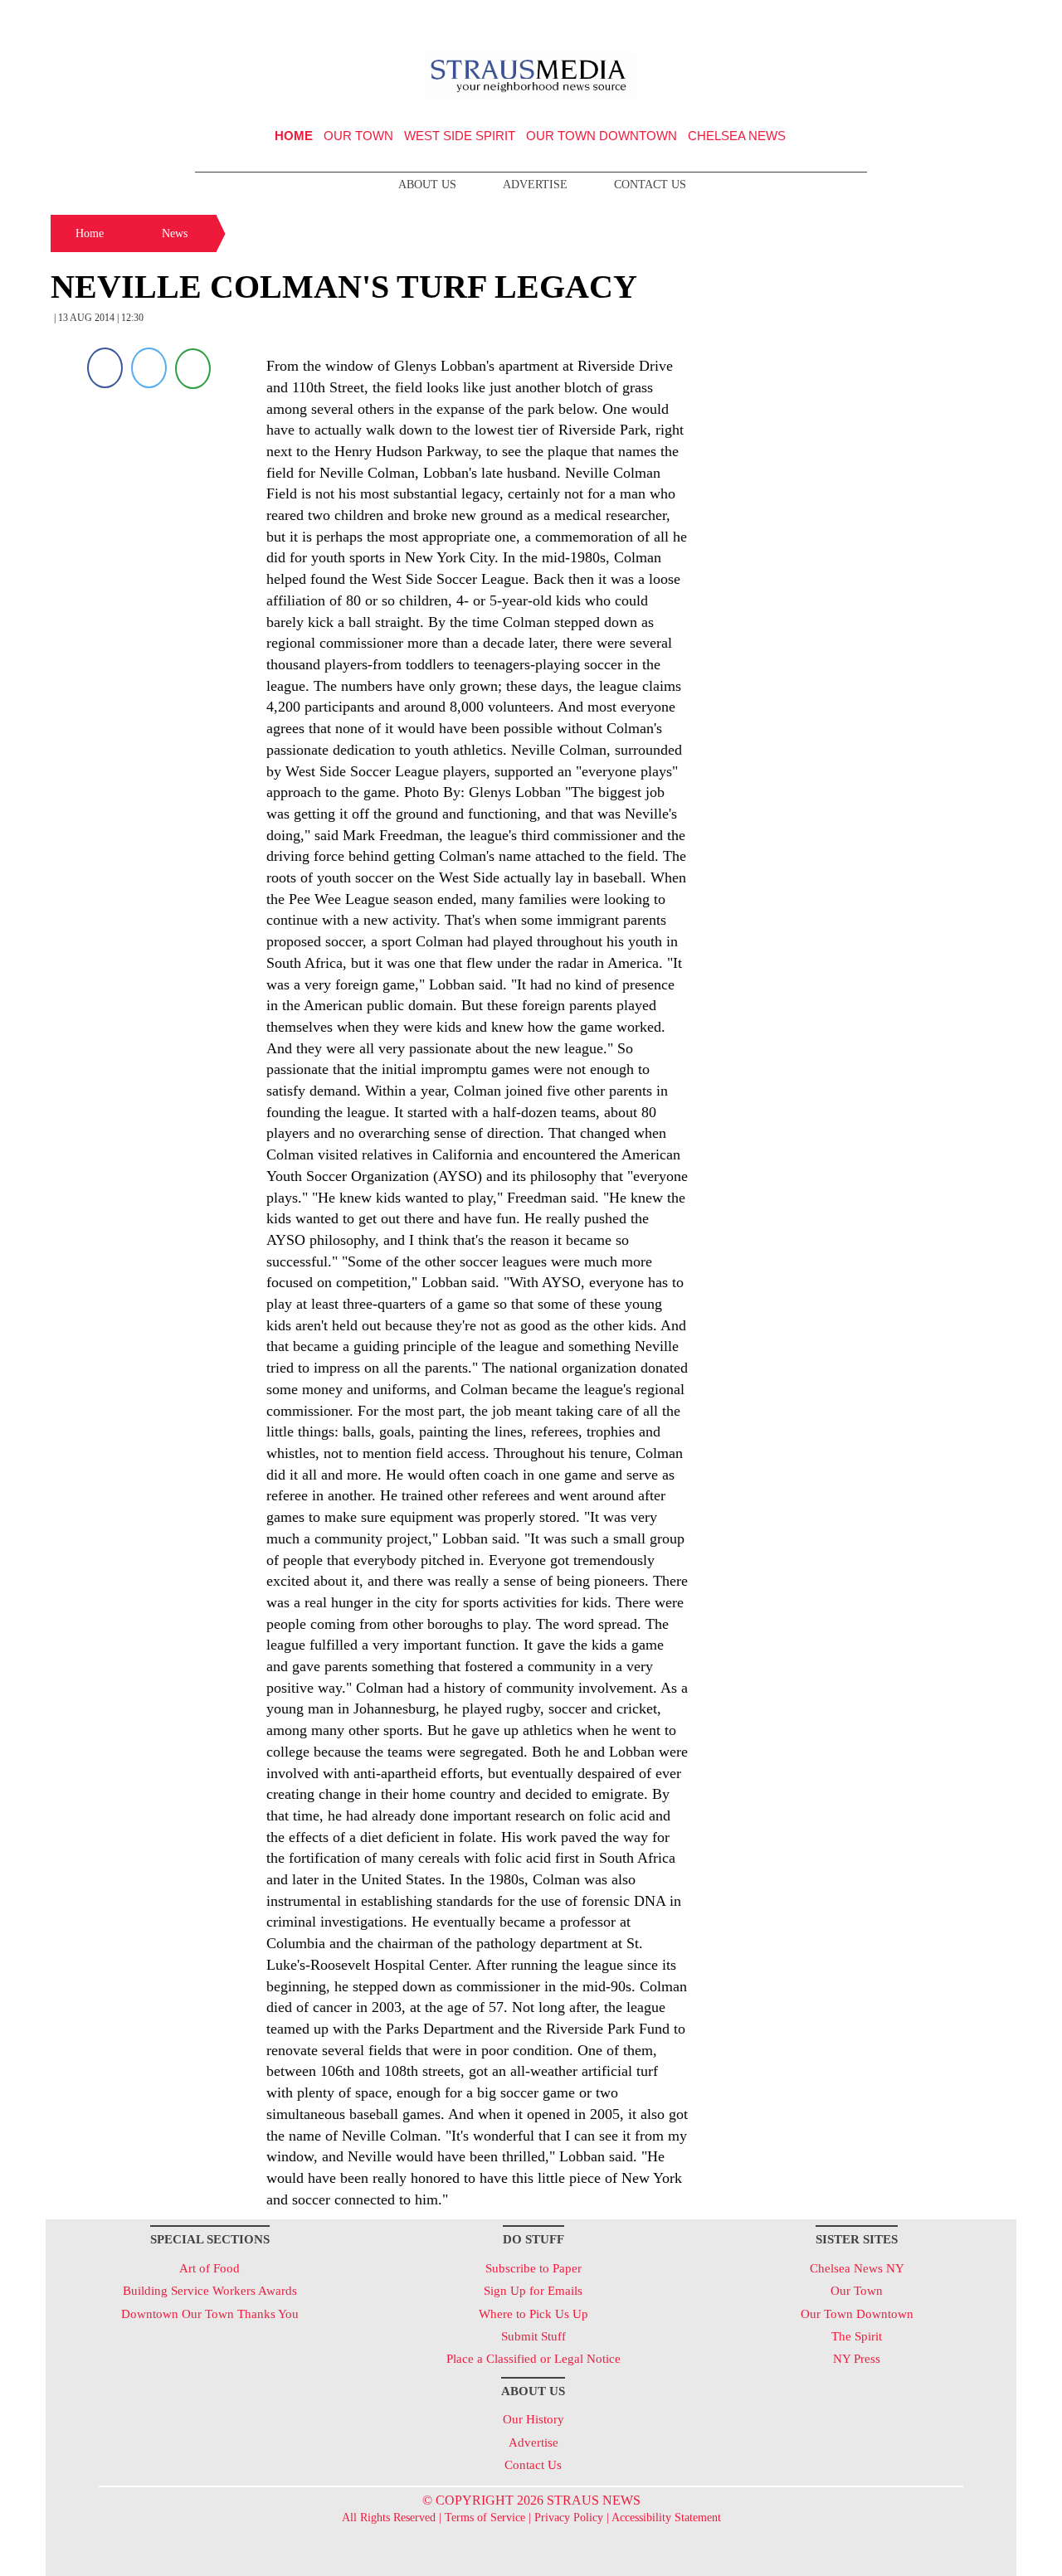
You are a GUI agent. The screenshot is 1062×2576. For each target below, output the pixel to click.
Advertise (535, 185)
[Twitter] (149, 368)
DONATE (969, 19)
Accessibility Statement (666, 2518)
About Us (427, 185)
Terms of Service (485, 2518)
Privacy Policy (569, 2518)
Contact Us (650, 185)
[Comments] (193, 368)
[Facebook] (105, 368)
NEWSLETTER (874, 19)
